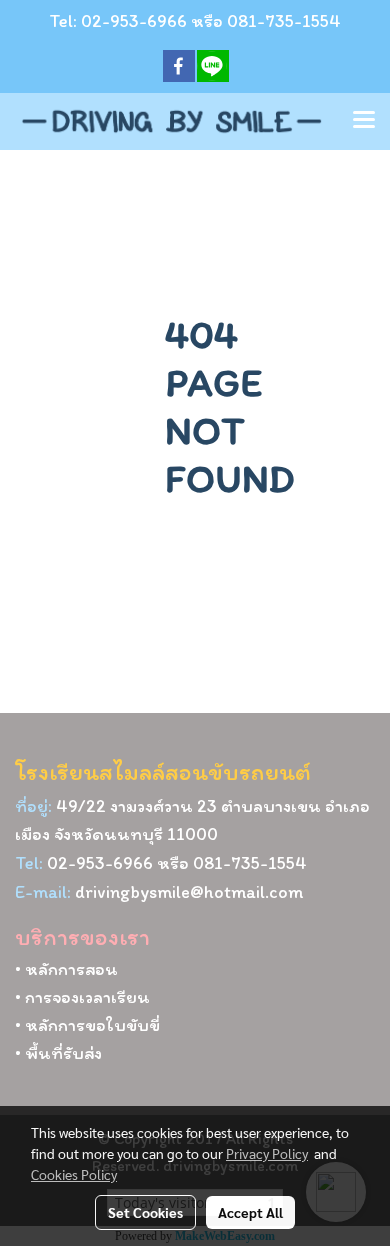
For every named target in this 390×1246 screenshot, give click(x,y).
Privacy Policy (267, 1153)
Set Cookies (145, 1212)
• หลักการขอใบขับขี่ (87, 1025)
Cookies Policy (74, 1174)
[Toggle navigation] (364, 121)
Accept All (250, 1212)
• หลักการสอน (66, 969)
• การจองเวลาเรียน (82, 997)
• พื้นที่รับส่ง (58, 1053)
